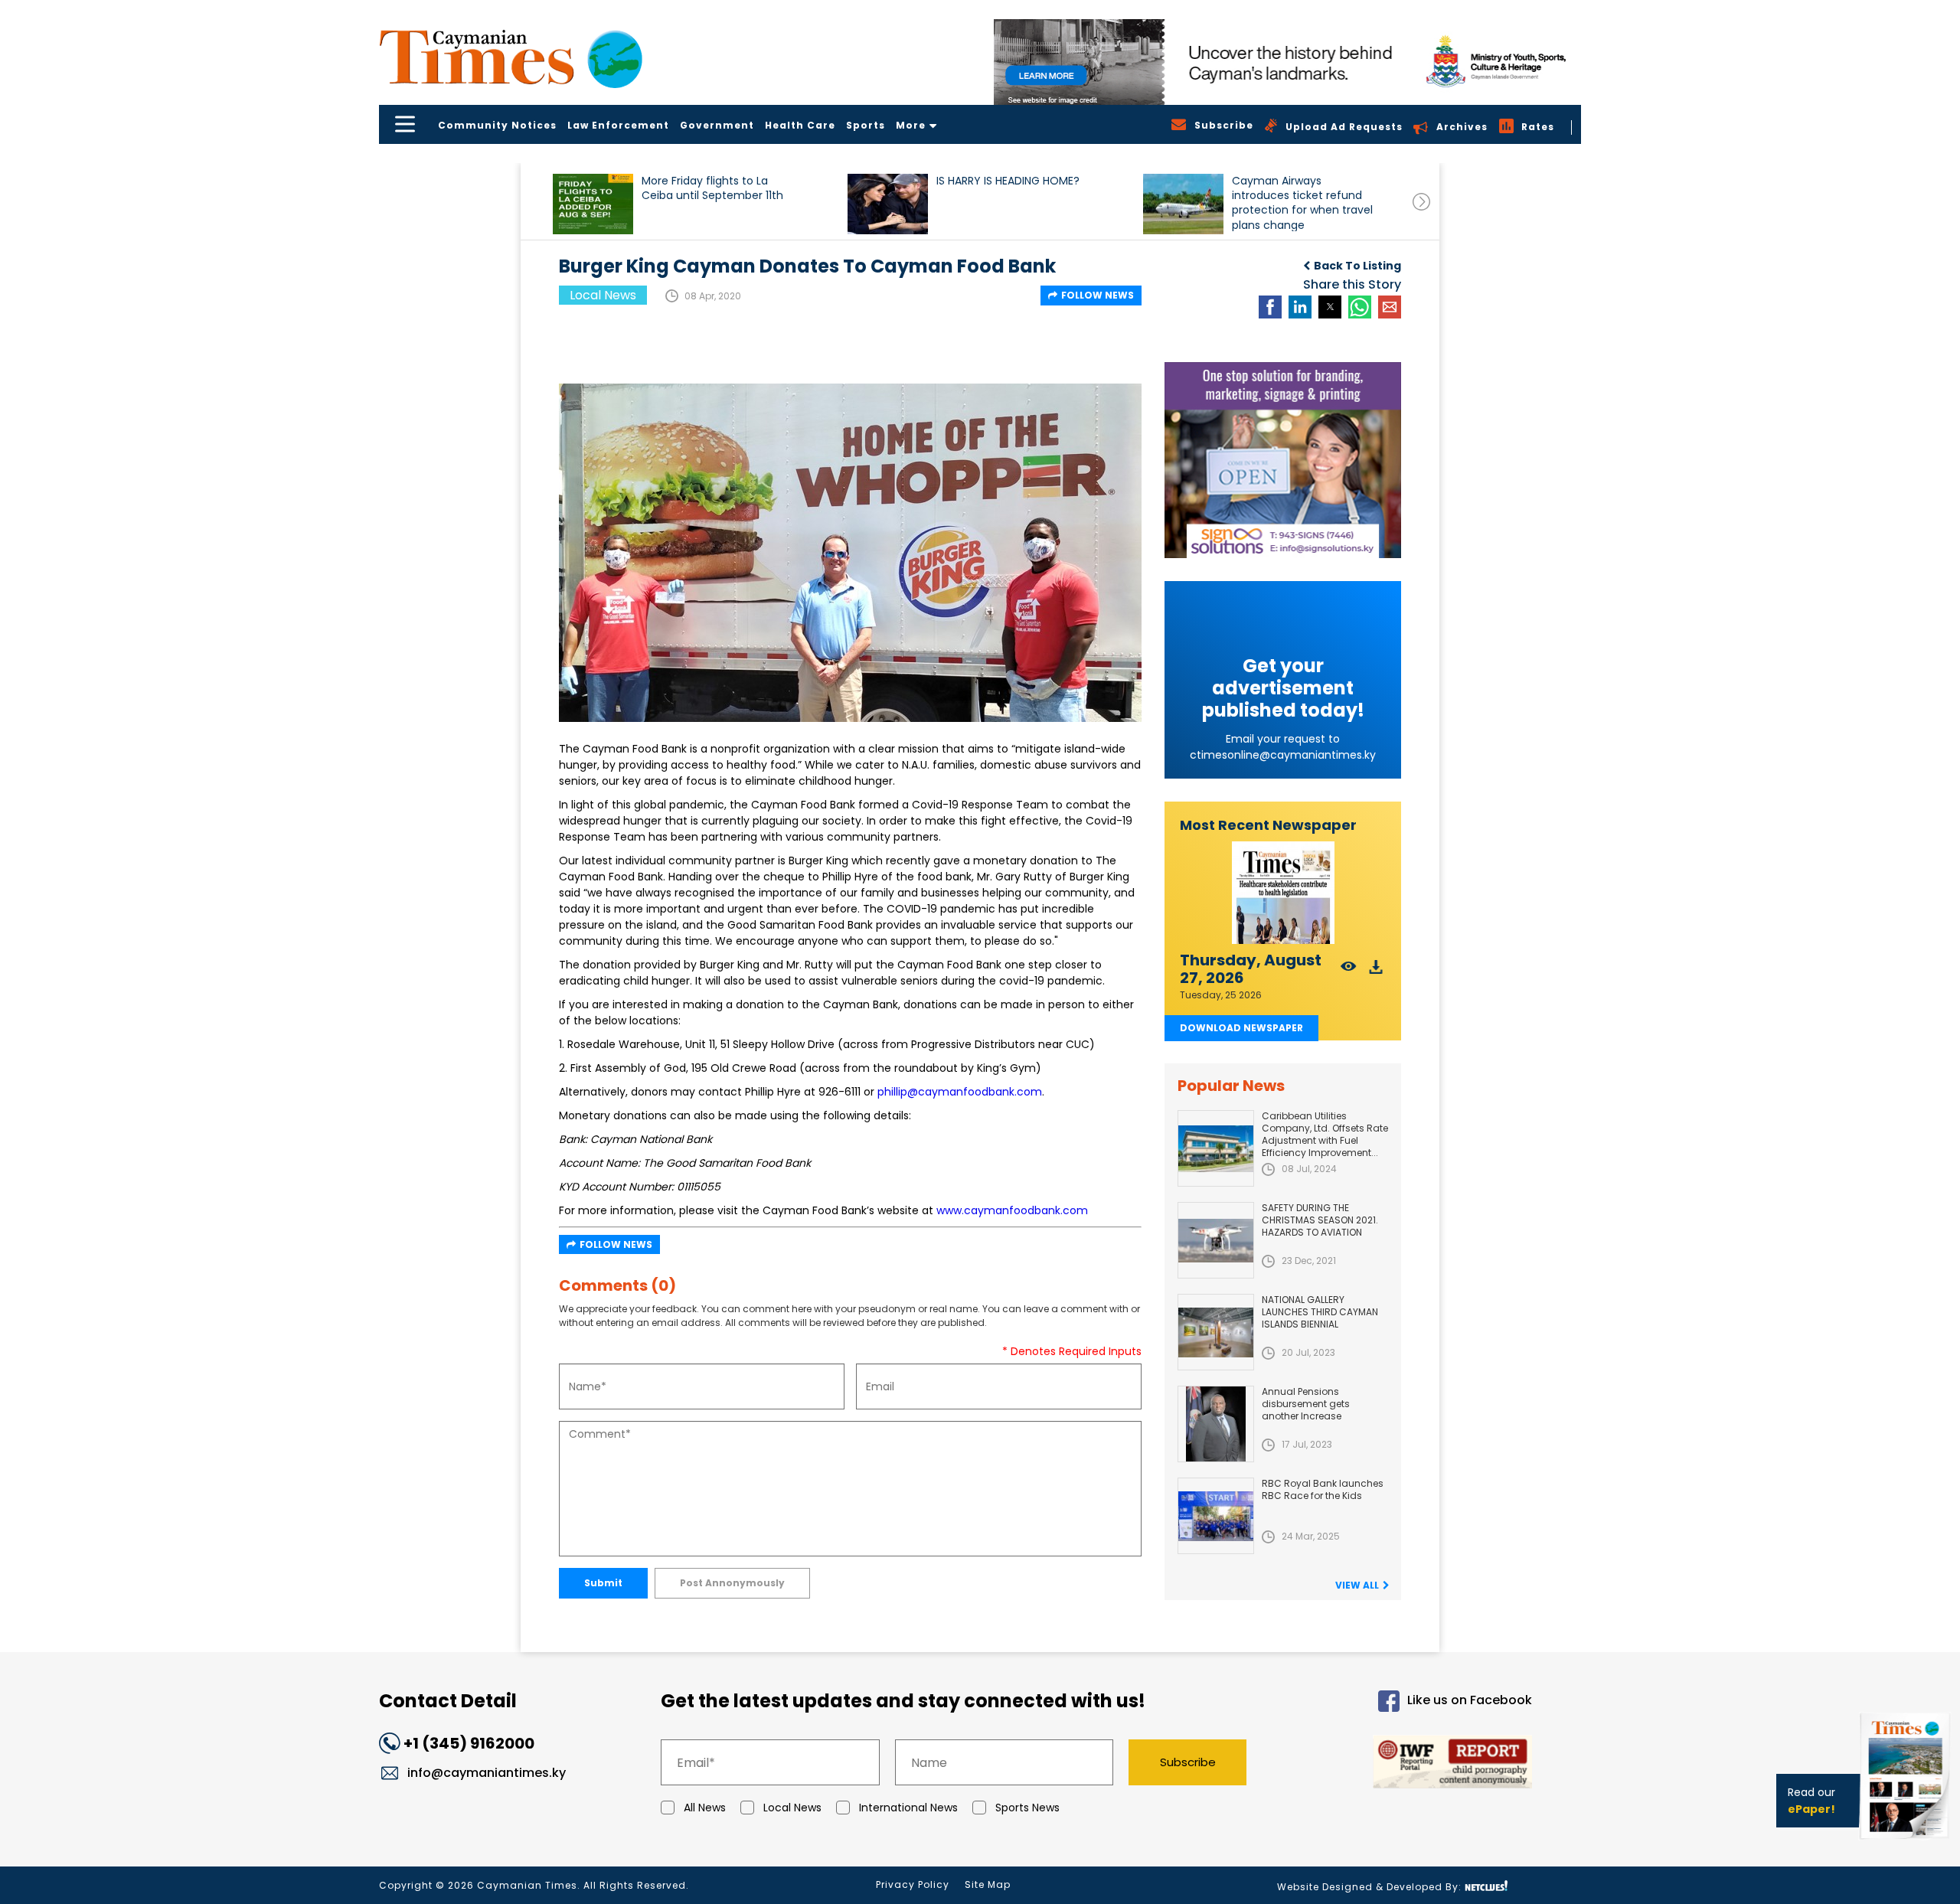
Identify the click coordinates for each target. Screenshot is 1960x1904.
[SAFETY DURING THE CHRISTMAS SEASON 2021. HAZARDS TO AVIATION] (1216, 1240)
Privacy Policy (913, 1884)
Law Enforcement (618, 125)
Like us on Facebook (1470, 1701)
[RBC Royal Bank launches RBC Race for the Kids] (1216, 1516)
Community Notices (497, 125)
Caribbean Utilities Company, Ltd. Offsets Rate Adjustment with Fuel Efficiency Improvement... (1325, 1134)
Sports (866, 125)
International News (908, 1808)
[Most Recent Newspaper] (1283, 893)
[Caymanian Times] (511, 57)
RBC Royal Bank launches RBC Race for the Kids (1323, 1489)
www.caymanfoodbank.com (1012, 1210)
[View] (1349, 971)
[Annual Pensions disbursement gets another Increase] (1216, 1424)
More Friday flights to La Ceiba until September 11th (712, 188)
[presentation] (1421, 202)
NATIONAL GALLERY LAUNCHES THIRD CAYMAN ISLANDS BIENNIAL (1320, 1312)
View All (1357, 1585)
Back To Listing (1357, 266)
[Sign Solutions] (1283, 460)
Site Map (988, 1884)
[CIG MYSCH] (1287, 62)
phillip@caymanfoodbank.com (960, 1092)
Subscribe (1188, 1762)
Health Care (800, 125)
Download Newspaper (1241, 1028)
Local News (792, 1808)
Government (717, 125)
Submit (603, 1583)
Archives (1462, 127)
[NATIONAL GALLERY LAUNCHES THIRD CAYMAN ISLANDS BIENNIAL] (1216, 1332)
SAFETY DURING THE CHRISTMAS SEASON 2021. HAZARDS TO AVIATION (1320, 1220)
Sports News (1027, 1808)
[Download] (1376, 971)
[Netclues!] (1486, 1886)
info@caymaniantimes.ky (487, 1773)
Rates (1538, 127)
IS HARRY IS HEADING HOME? (1008, 181)
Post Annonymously (732, 1583)
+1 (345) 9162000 (469, 1743)
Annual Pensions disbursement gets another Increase (1306, 1404)
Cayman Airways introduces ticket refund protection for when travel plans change (1302, 202)
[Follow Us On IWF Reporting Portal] (1403, 1764)
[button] (593, 204)
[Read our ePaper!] (1906, 1842)
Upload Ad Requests (1344, 127)
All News (705, 1808)
